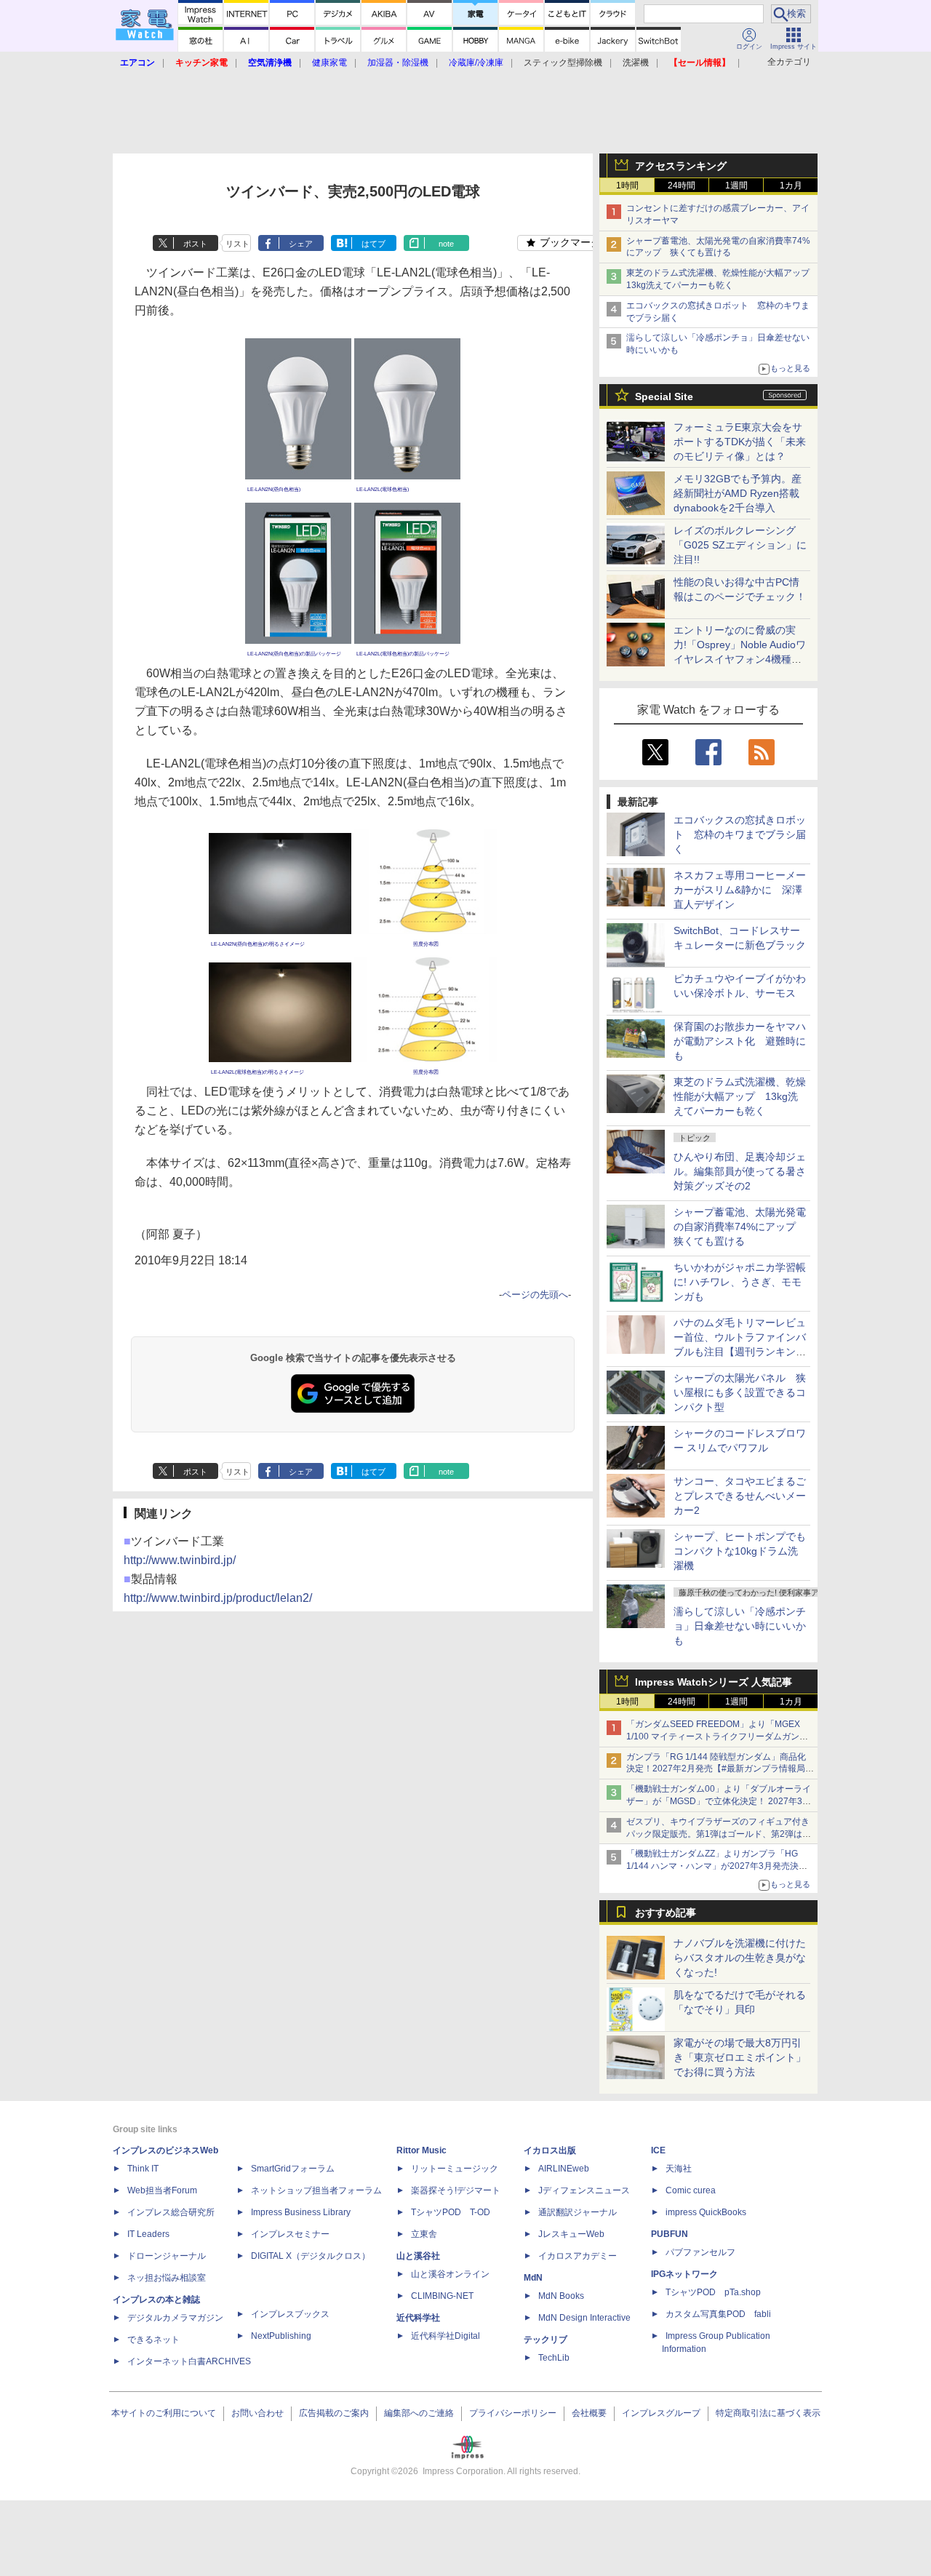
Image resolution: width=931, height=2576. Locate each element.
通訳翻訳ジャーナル (578, 2212)
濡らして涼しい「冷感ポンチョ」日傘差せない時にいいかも (740, 1626)
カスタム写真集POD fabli (718, 2314)
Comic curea (691, 2190)
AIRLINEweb (564, 2169)
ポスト (195, 244)
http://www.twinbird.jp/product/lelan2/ (218, 1598)
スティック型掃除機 (563, 63)
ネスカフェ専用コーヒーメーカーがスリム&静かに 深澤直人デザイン (740, 890)
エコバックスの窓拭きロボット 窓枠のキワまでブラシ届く (740, 834)
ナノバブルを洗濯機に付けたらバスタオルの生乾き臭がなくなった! (740, 1958)
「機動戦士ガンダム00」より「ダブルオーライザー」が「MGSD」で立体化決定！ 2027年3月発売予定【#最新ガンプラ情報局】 (719, 1801)
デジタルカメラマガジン (175, 2318)
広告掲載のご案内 (334, 2413)
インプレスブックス (290, 2314)
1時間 (627, 186)
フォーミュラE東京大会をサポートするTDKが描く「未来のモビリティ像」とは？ (740, 442)
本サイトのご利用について (164, 2413)
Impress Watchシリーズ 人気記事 (714, 1682)
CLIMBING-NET (442, 2296)
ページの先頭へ (535, 1295)
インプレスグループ (661, 2413)
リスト (237, 244)
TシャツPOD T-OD (451, 2212)
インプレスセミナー (290, 2234)
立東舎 (424, 2234)
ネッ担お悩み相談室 (167, 2278)
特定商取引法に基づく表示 (768, 2413)
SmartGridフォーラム (293, 2169)
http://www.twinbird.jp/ (180, 1560)
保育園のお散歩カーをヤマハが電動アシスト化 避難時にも (740, 1041)
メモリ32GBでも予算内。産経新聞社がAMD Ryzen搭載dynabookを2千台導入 (738, 493)
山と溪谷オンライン (450, 2274)
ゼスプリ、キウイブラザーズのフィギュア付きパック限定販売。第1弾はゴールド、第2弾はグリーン (719, 1834)
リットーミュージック (455, 2169)
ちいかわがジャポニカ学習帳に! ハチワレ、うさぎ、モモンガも (740, 1282)
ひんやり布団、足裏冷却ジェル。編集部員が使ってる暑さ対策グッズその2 (740, 1171)
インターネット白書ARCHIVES (189, 2361)
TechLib (554, 2358)
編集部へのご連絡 (419, 2413)
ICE (658, 2150)
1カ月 (791, 186)
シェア (301, 244)
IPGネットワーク (684, 2274)
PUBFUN (670, 2234)
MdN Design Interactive (584, 2318)
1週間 (736, 186)
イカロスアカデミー (578, 2256)
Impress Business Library (301, 2212)
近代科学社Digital (445, 2336)
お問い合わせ (257, 2413)
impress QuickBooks (706, 2212)
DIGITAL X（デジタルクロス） (311, 2256)
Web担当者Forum (162, 2190)
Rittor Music (421, 2150)
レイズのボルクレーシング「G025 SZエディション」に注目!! (740, 545)
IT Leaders (148, 2234)
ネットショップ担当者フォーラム (316, 2190)
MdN (533, 2278)
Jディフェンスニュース (584, 2190)
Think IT (143, 2169)
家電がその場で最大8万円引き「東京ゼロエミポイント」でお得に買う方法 (740, 2057)
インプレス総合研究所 (171, 2212)
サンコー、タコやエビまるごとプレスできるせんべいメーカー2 (740, 1496)
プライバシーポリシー (513, 2413)
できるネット (153, 2340)
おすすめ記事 (666, 1913)
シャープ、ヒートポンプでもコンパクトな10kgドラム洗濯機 (740, 1551)
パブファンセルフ (700, 2252)
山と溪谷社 (418, 2256)
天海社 (679, 2169)
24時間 (682, 186)
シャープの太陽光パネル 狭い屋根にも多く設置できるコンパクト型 (740, 1392)
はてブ (373, 244)
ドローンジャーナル (167, 2256)
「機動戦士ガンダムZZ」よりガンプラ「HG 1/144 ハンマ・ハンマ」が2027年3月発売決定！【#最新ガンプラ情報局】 (712, 1866)
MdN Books (561, 2296)
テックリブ (546, 2340)
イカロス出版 (550, 2150)
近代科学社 (418, 2318)
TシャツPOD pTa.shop (713, 2292)
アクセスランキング (681, 166)
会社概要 (589, 2413)
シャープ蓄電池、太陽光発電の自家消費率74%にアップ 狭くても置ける (740, 1227)
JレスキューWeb (571, 2234)
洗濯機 (636, 63)
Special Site (664, 396)
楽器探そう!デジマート (456, 2190)
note (446, 244)
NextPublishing (281, 2336)
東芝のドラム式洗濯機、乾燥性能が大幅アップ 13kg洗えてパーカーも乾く (740, 1096)
